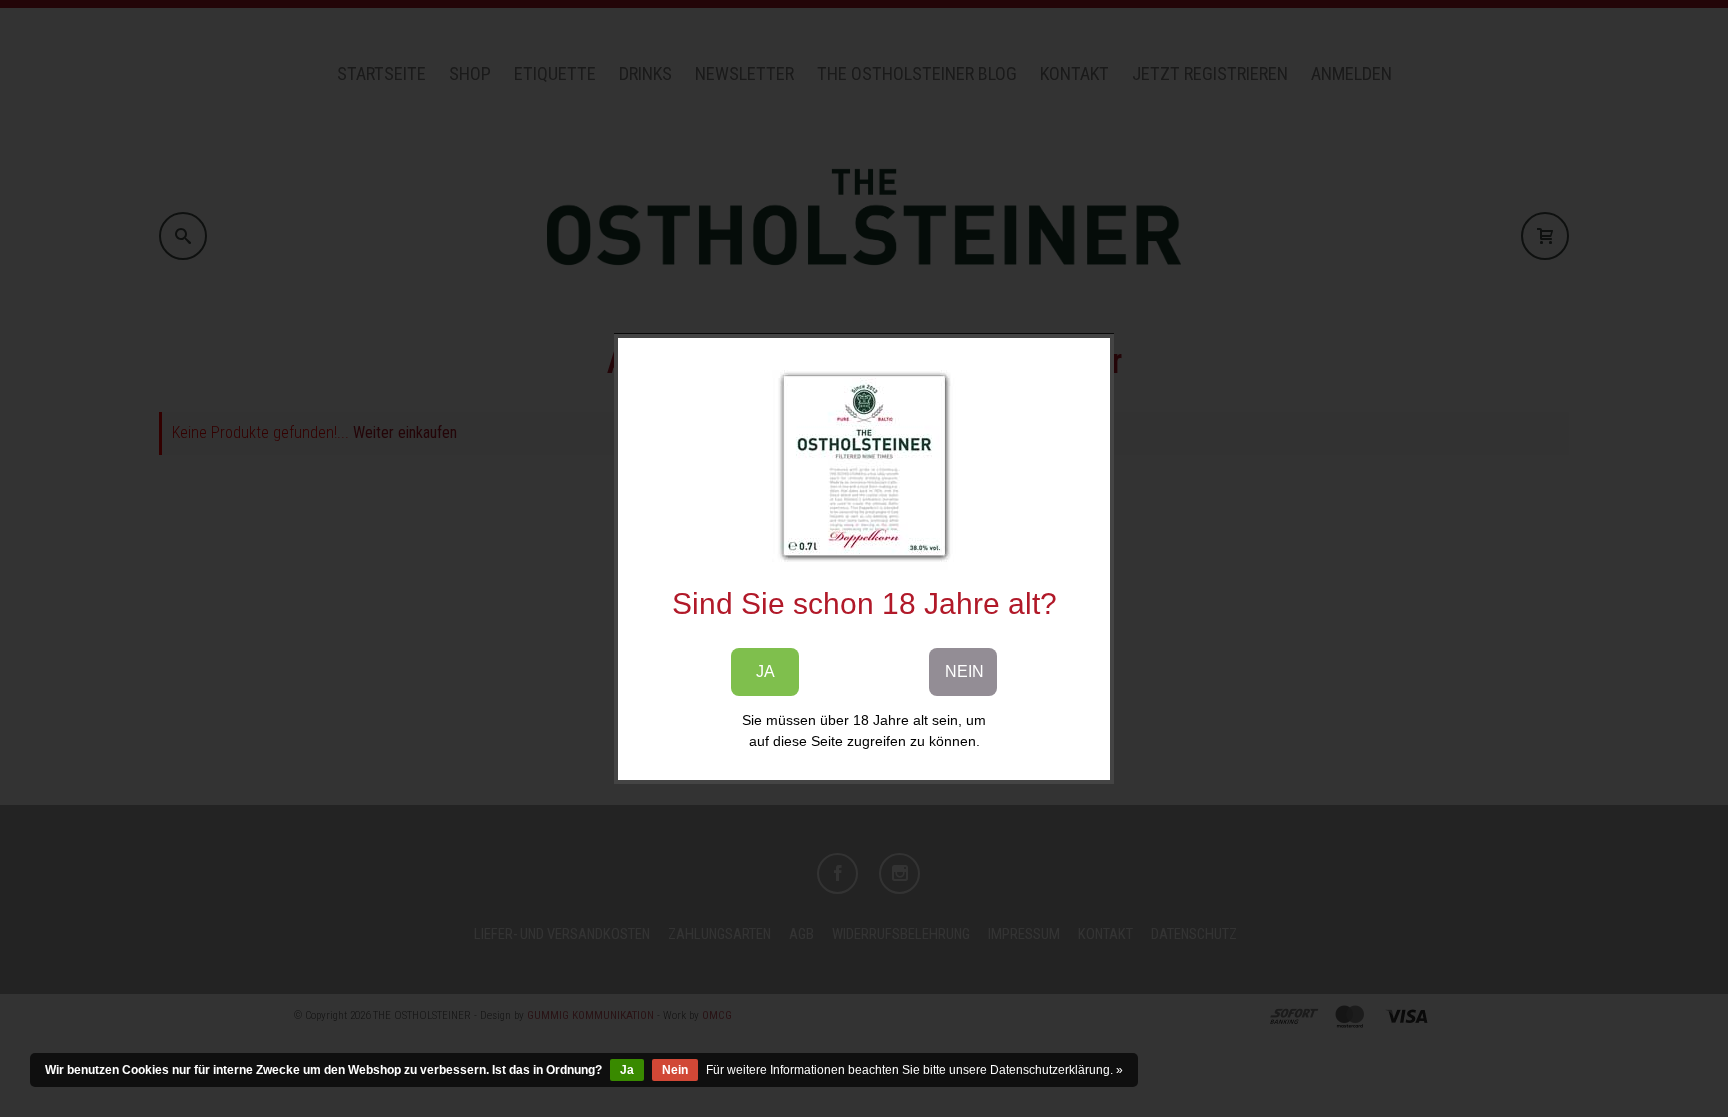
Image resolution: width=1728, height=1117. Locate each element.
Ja (627, 1070)
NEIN (964, 671)
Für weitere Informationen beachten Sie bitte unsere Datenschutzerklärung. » (914, 1070)
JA (765, 671)
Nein (675, 1070)
